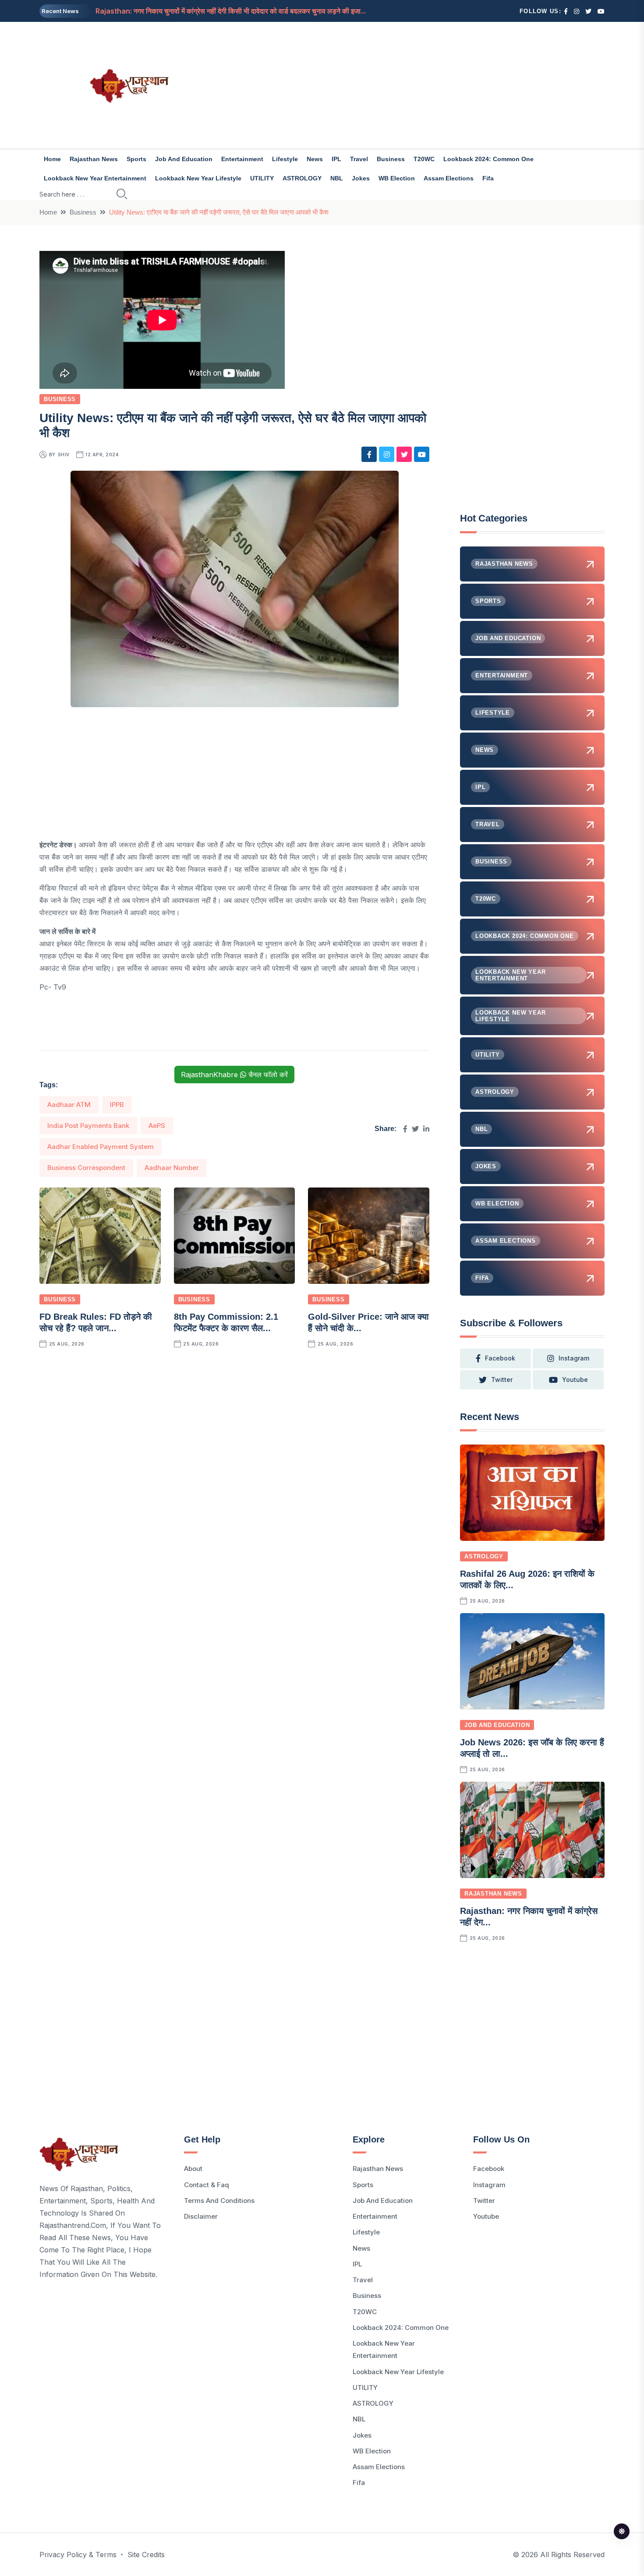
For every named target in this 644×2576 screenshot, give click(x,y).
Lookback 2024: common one (488, 159)
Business (391, 159)
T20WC (424, 159)
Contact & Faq (207, 2185)
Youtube (486, 2216)
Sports (136, 159)
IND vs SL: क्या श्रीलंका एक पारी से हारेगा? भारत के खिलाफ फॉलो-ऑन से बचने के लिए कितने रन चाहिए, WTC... (242, 11)
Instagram (489, 2185)
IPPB (117, 1105)
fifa (488, 178)
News (315, 159)
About (193, 2169)
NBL (337, 178)
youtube (575, 1380)
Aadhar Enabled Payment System (101, 1147)
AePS (157, 1126)
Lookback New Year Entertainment (95, 178)
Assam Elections (449, 178)
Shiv (64, 455)
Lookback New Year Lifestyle (198, 178)
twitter (502, 1380)
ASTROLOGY (302, 178)
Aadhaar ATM (69, 1105)
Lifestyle (285, 159)
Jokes (361, 178)
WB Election (397, 178)
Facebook (489, 2169)
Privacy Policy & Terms (78, 2555)
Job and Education (184, 159)
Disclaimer (201, 2216)
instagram (574, 1358)
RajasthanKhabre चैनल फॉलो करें (234, 1075)
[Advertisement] (418, 85)
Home (52, 159)
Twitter (484, 2201)
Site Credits (146, 2555)
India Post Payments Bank (88, 1126)
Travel (359, 159)
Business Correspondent (86, 1168)
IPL (336, 159)
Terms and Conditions (219, 2201)
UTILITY (262, 178)
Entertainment (242, 159)
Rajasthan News (94, 159)
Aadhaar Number (172, 1168)
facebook (500, 1358)
